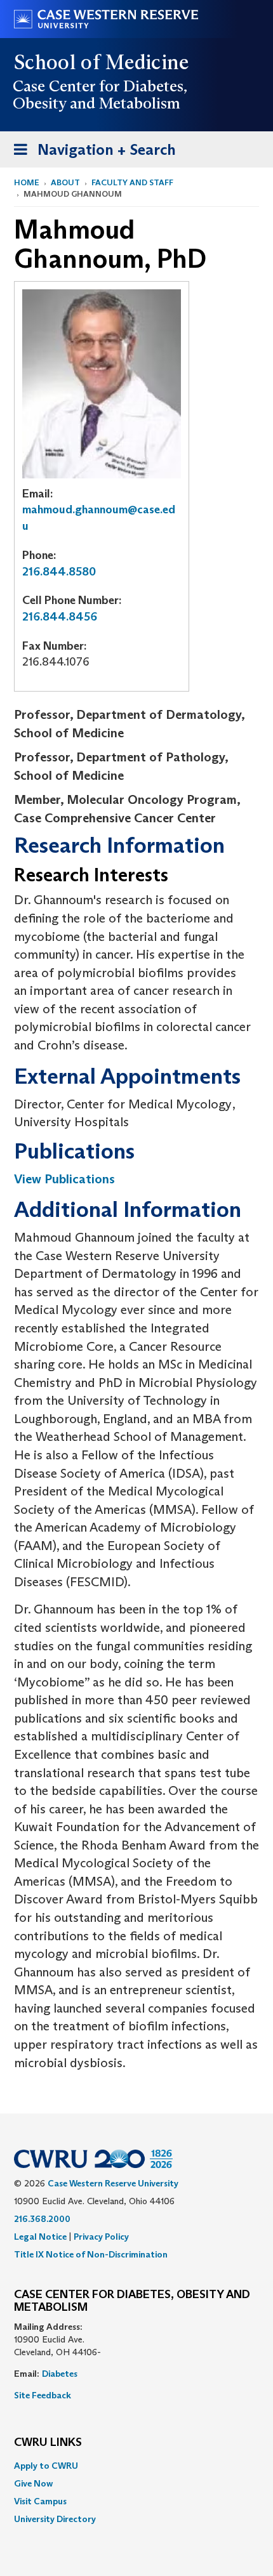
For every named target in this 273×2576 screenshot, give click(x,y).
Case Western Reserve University (113, 2183)
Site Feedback (43, 2395)
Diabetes (60, 2374)
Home (27, 182)
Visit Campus (40, 2501)
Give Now (33, 2483)
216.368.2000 (42, 2219)
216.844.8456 (60, 617)
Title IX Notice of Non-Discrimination (91, 2254)
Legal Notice (40, 2237)
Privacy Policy (101, 2237)
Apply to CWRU (46, 2466)
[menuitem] (136, 2466)
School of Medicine (102, 62)
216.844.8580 (59, 572)
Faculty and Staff (132, 182)
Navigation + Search (91, 154)
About (65, 182)
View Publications (64, 1179)
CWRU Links (48, 2443)
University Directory (55, 2519)
